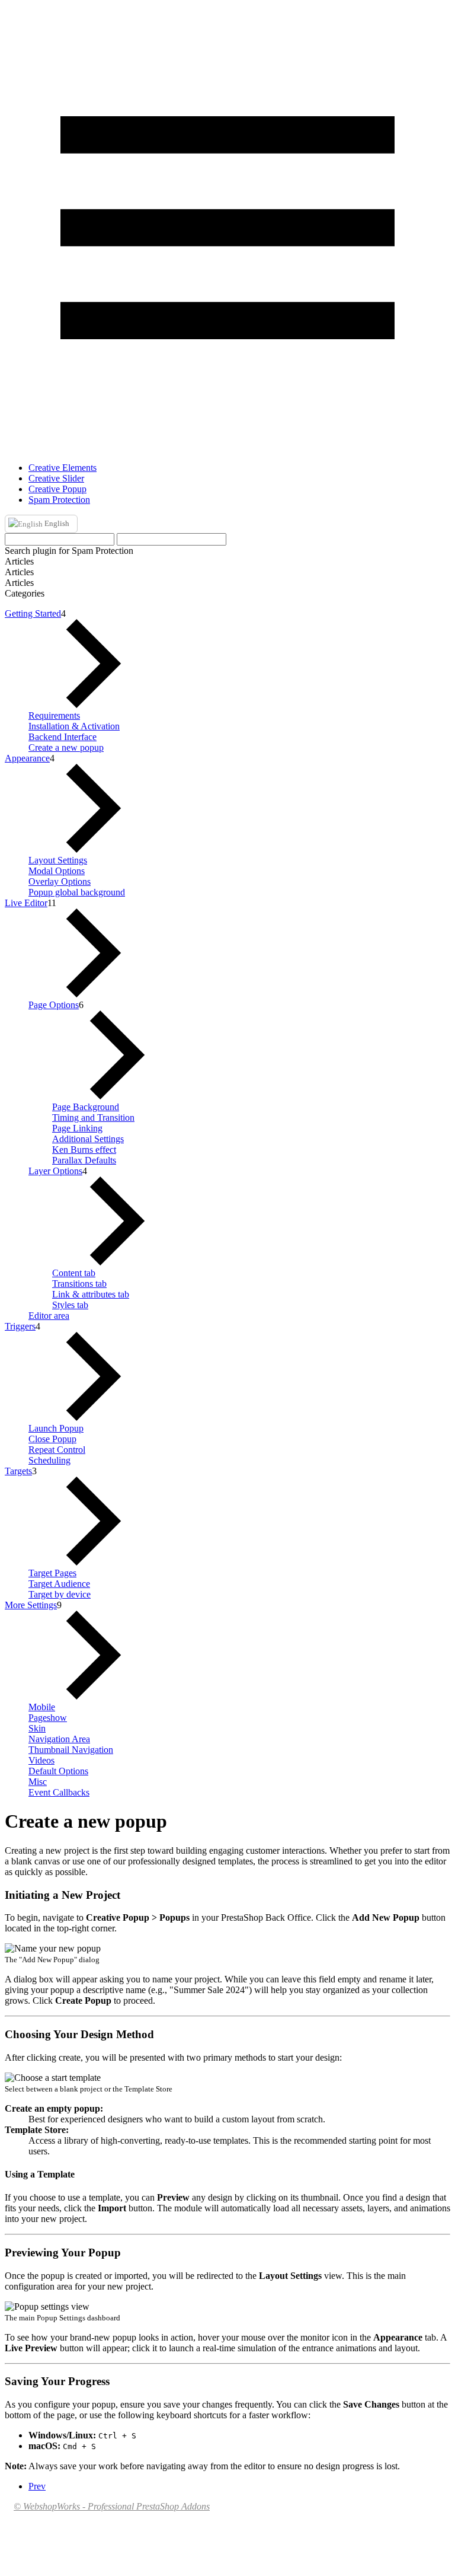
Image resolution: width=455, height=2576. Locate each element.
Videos (41, 1760)
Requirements (54, 715)
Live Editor (26, 903)
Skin (37, 1728)
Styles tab (70, 1305)
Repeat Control (57, 1450)
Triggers (20, 1326)
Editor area (49, 1316)
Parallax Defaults (84, 1160)
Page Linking (77, 1128)
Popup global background (77, 892)
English (56, 523)
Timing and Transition (93, 1118)
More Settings (31, 1605)
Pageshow (48, 1718)
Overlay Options (60, 881)
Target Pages (52, 1573)
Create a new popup (66, 747)
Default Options (58, 1771)
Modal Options (57, 871)
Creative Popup (57, 489)
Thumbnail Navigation (71, 1750)
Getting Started (33, 613)
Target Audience (59, 1584)
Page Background (86, 1107)
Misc (38, 1782)
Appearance (27, 758)
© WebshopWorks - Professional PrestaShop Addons (112, 2506)
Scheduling (49, 1460)
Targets (18, 1471)
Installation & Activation (74, 726)
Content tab (74, 1273)
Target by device (60, 1594)
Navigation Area (59, 1739)
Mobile (42, 1707)
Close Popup (52, 1439)
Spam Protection (59, 500)
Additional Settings (88, 1139)
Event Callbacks (59, 1792)
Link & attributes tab (91, 1294)
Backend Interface (63, 737)
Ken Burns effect (84, 1150)
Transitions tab (79, 1284)
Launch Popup (56, 1428)
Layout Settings (58, 860)
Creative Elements (63, 468)
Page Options (54, 1005)
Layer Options (55, 1171)
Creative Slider (56, 478)
